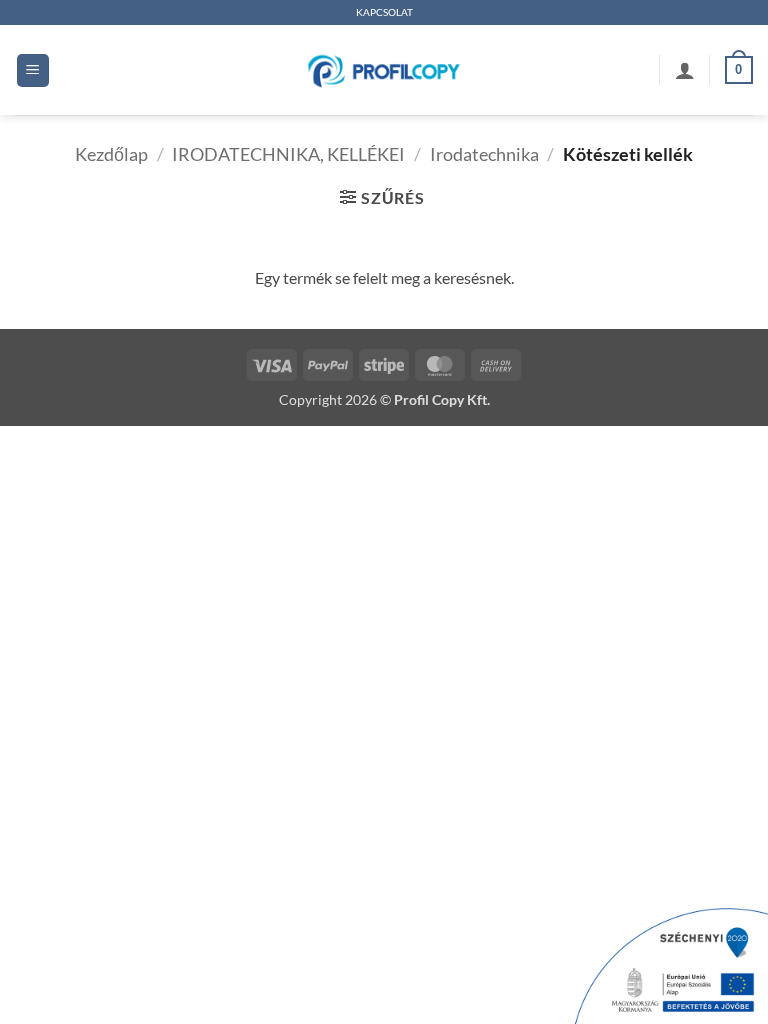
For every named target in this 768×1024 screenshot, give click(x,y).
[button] (33, 70)
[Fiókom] (685, 70)
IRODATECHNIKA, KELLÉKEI (288, 154)
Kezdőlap (111, 154)
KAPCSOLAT (384, 12)
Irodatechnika (484, 154)
